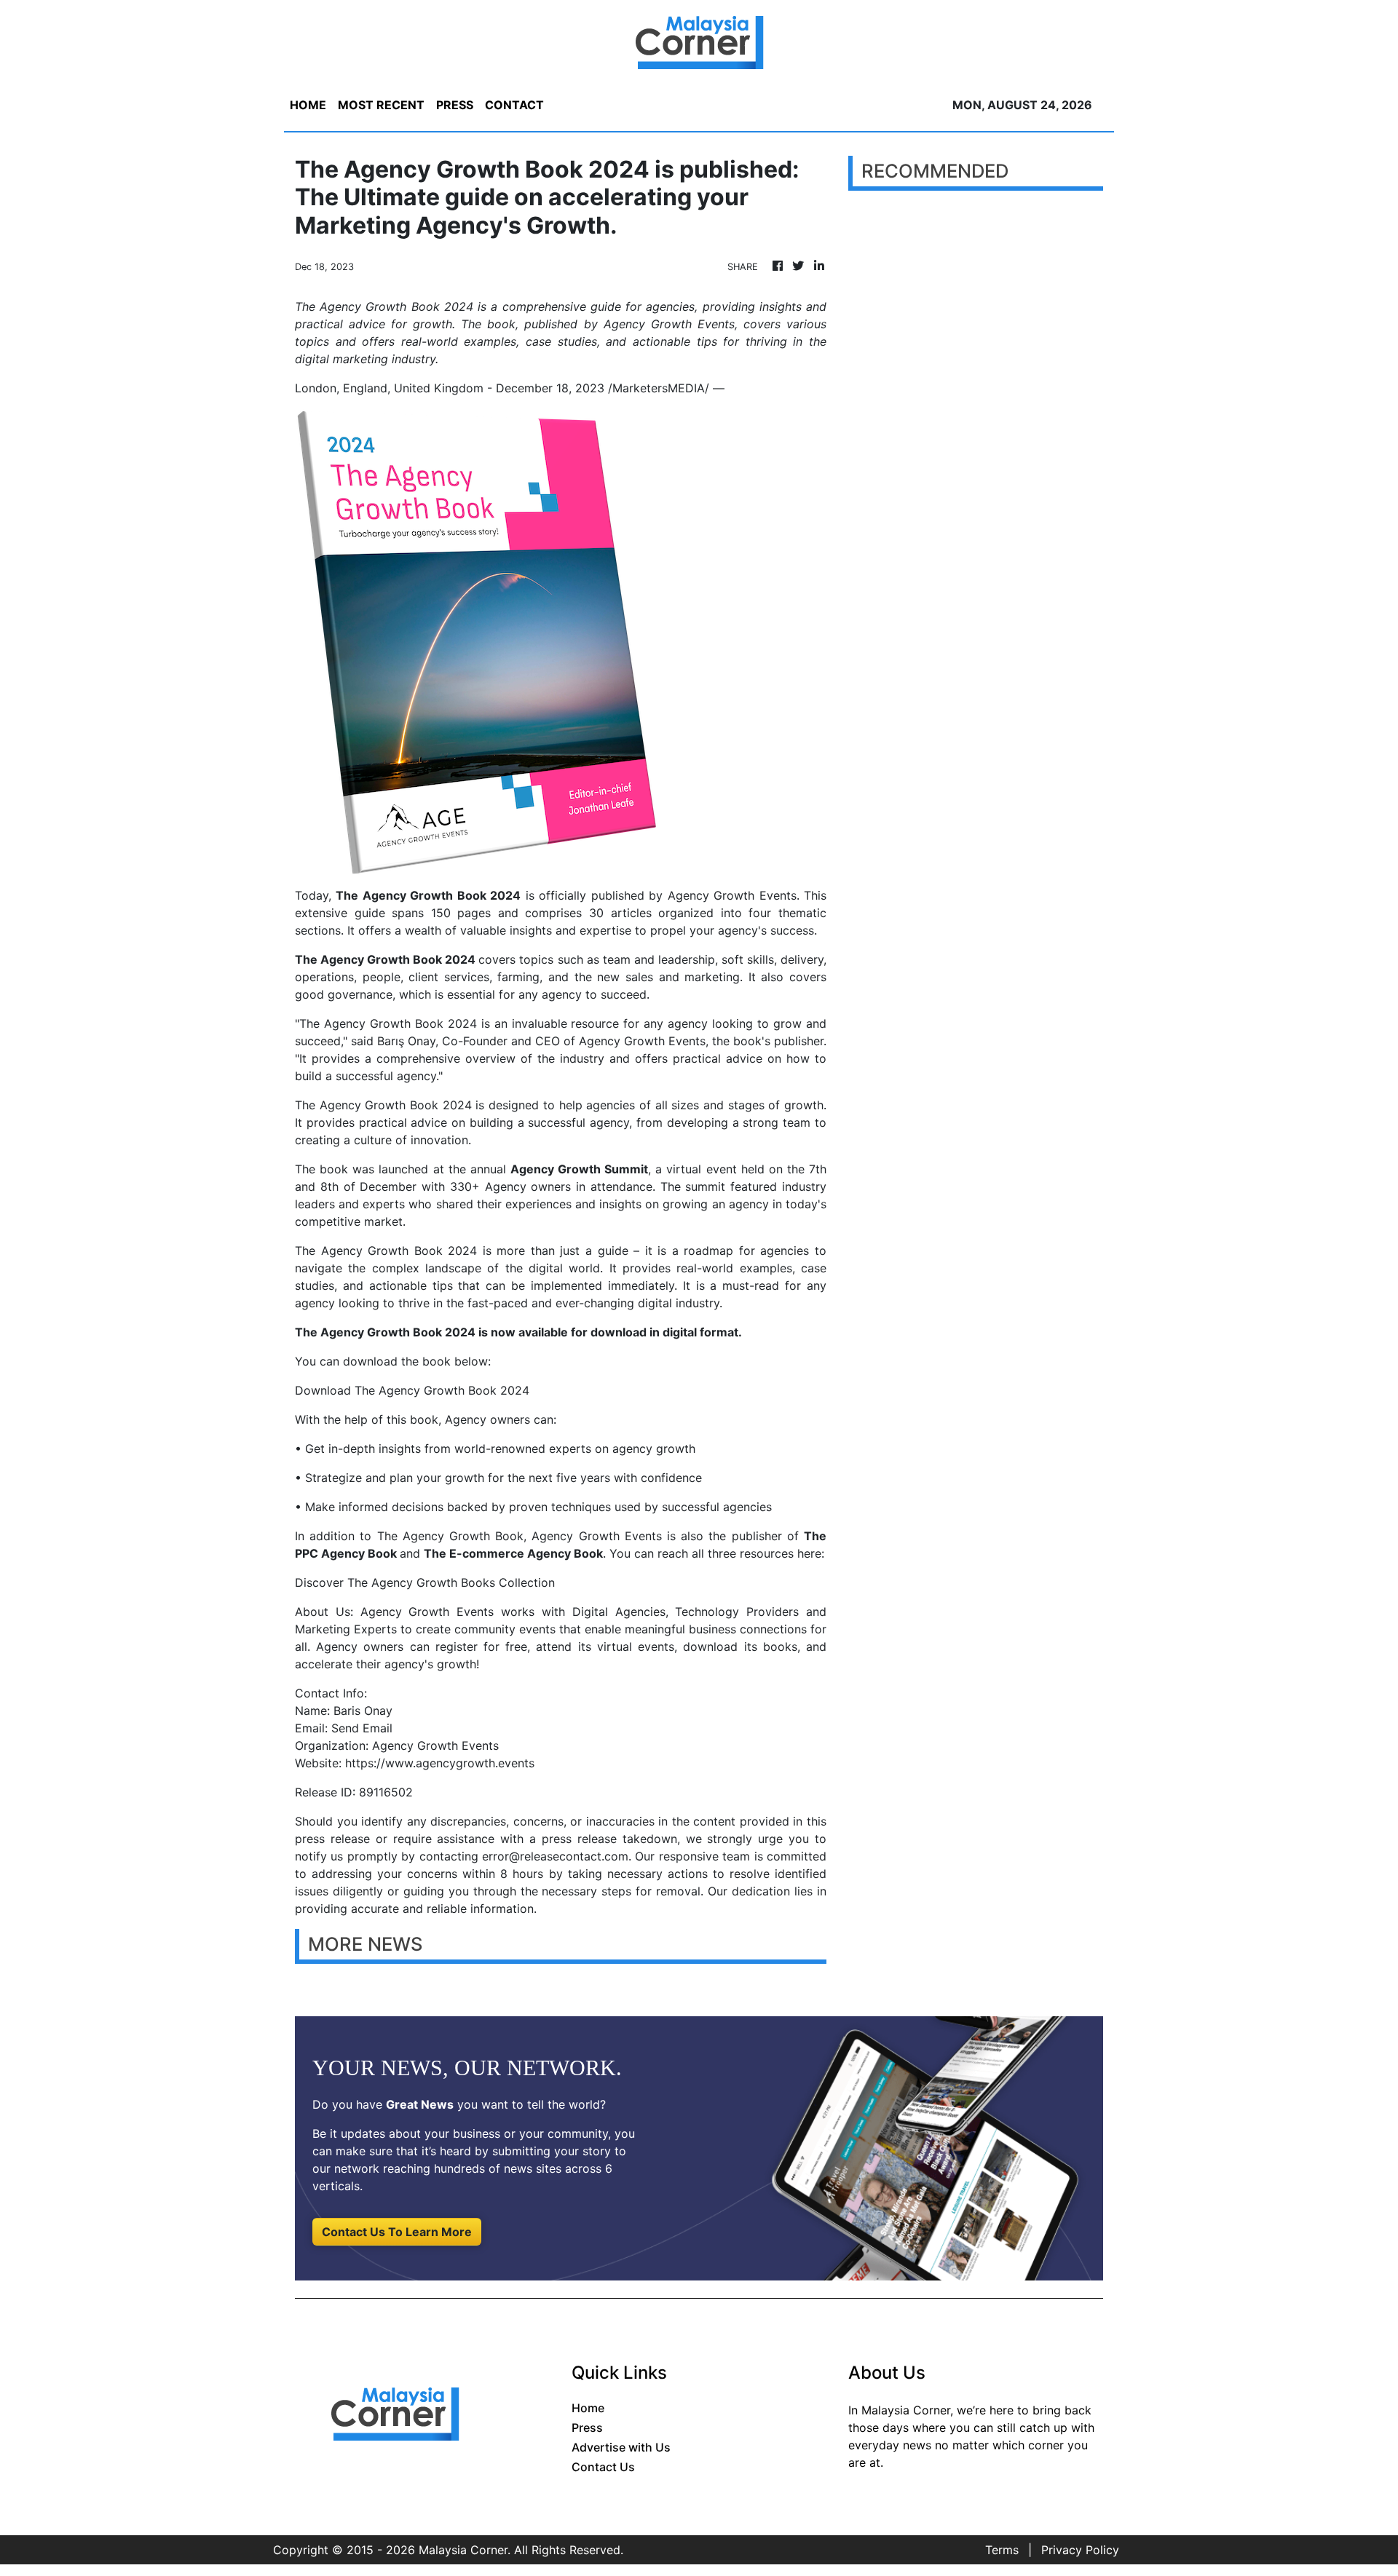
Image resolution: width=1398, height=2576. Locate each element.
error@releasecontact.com (555, 1856)
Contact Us (603, 2467)
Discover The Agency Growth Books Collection (425, 1582)
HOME (308, 105)
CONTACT (514, 105)
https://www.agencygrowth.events (440, 1763)
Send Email (362, 1728)
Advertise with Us (621, 2447)
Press (587, 2428)
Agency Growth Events (732, 895)
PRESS (455, 105)
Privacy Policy (1080, 2550)
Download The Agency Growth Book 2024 (412, 1390)
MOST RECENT (381, 105)
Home (588, 2408)
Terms (1002, 2550)
